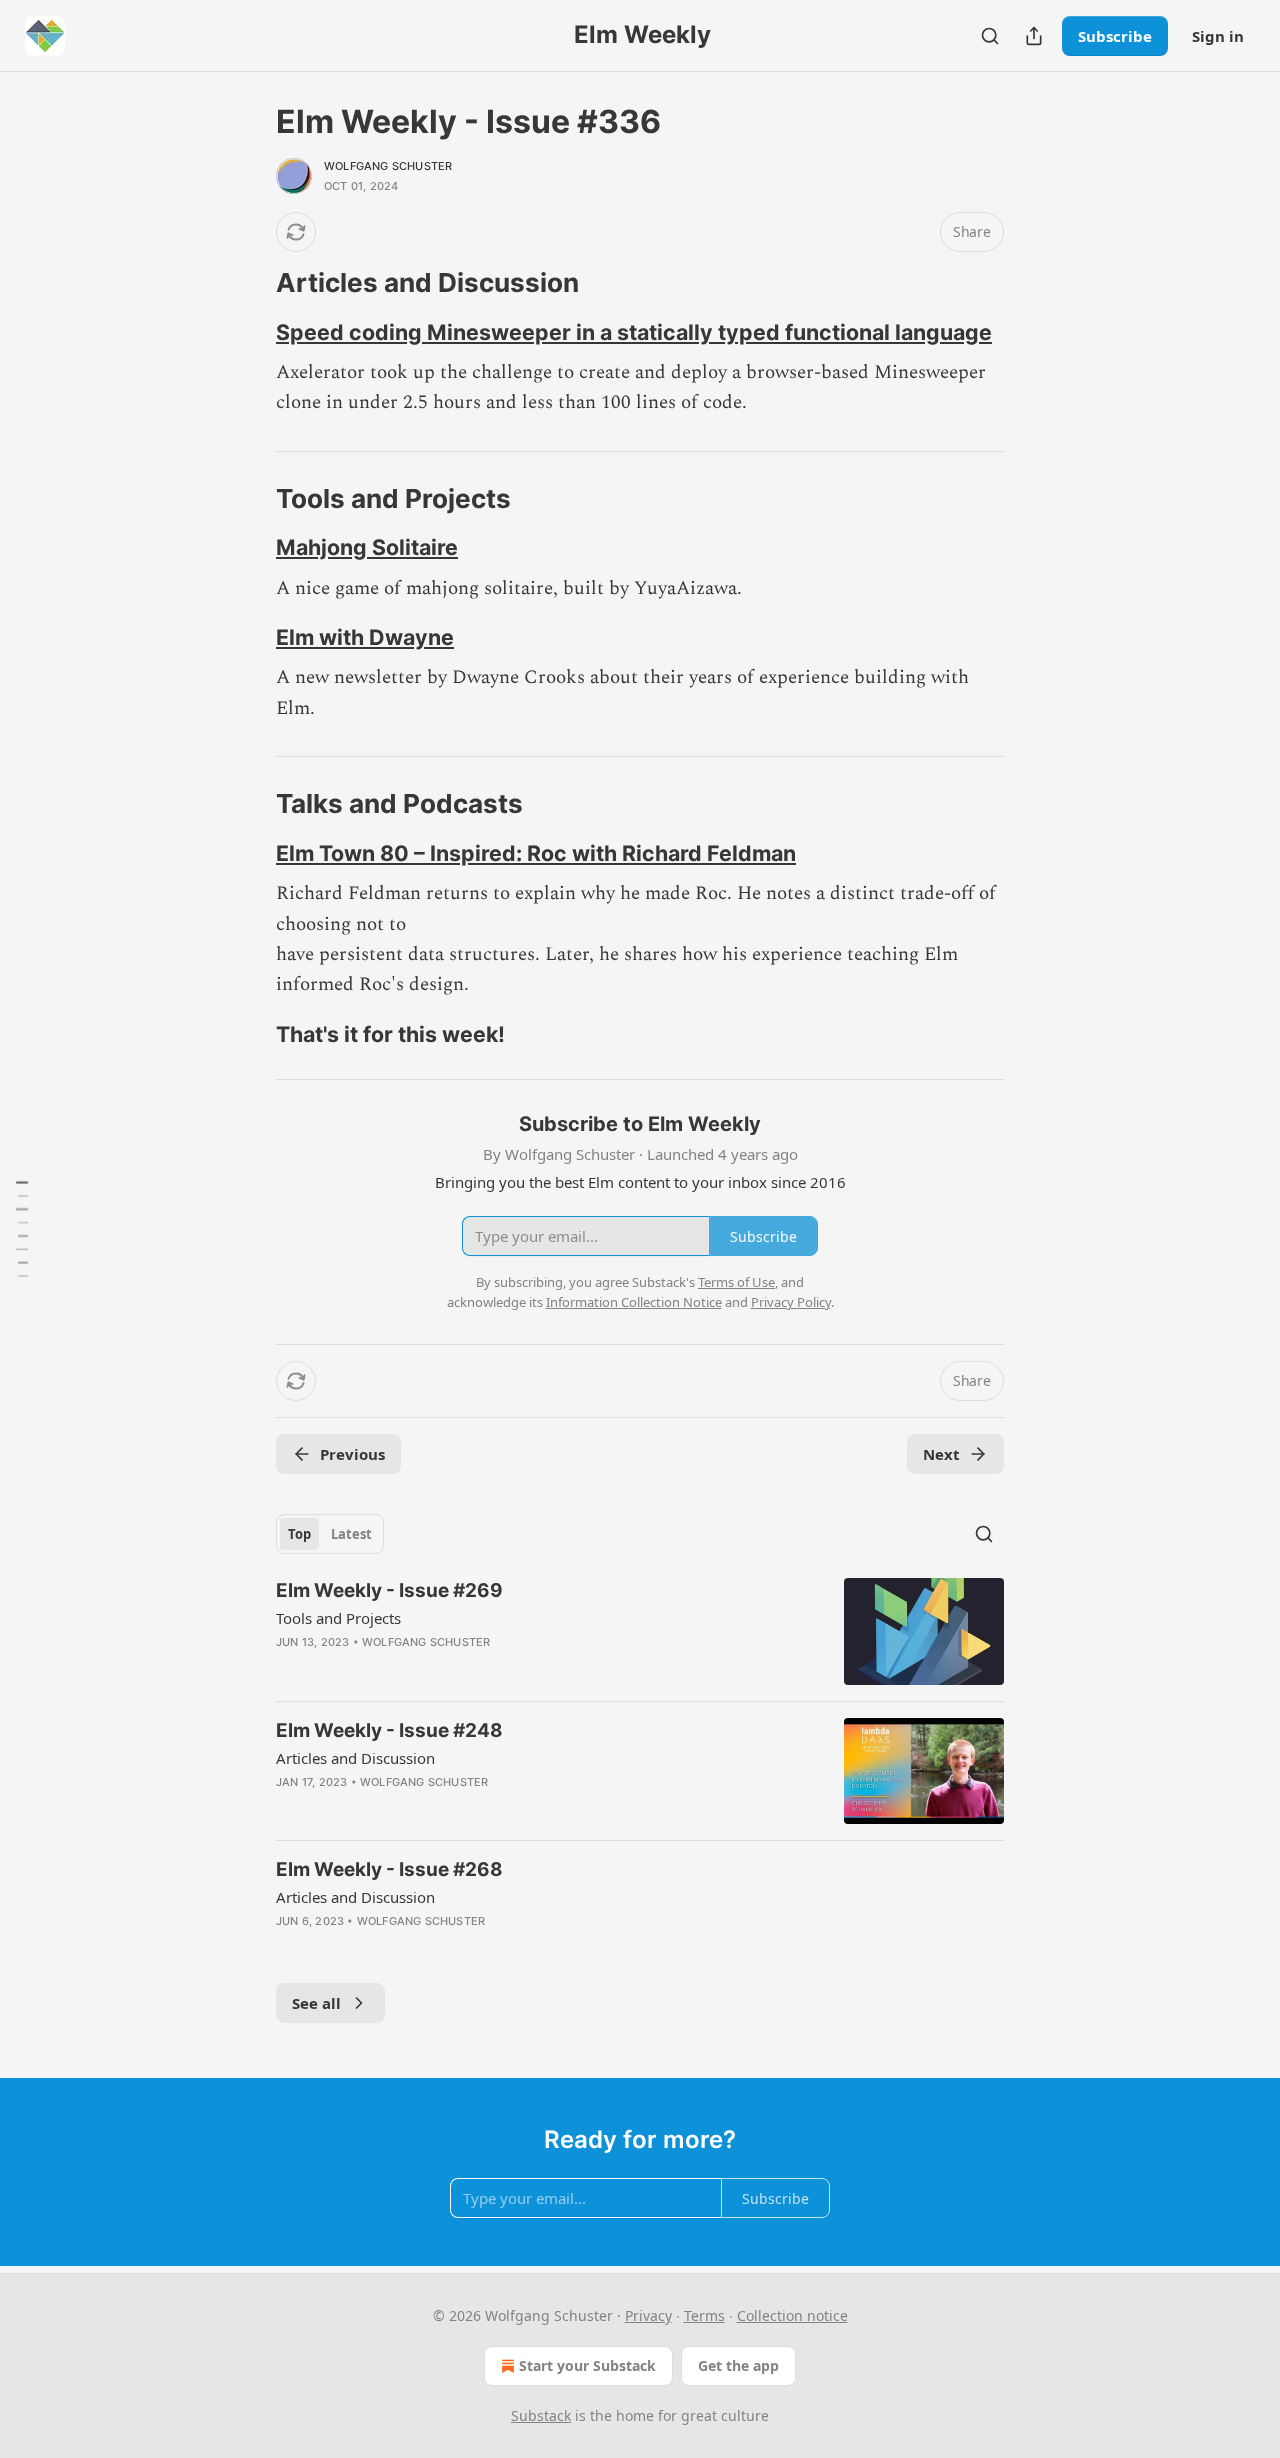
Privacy (648, 2315)
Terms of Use (736, 1282)
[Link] (248, 283)
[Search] (990, 36)
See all (316, 2003)
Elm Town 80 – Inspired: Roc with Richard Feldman (536, 853)
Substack (541, 2415)
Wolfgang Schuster (388, 166)
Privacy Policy (791, 1302)
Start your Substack (587, 2365)
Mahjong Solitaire (367, 547)
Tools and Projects (338, 1618)
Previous (352, 1454)
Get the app (738, 2365)
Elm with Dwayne (365, 637)
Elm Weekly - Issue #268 (389, 1869)
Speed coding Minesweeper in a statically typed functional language (634, 332)
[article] (640, 1631)
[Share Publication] (1034, 36)
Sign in (1218, 36)
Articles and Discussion (355, 1758)
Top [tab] (299, 1534)
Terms (704, 2315)
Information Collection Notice (634, 1302)
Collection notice (792, 2315)
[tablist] (330, 1534)
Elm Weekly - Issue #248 (389, 1730)
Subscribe (1115, 36)
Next (941, 1454)
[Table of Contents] (22, 1229)
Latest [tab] (351, 1534)
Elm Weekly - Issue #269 (389, 1590)
